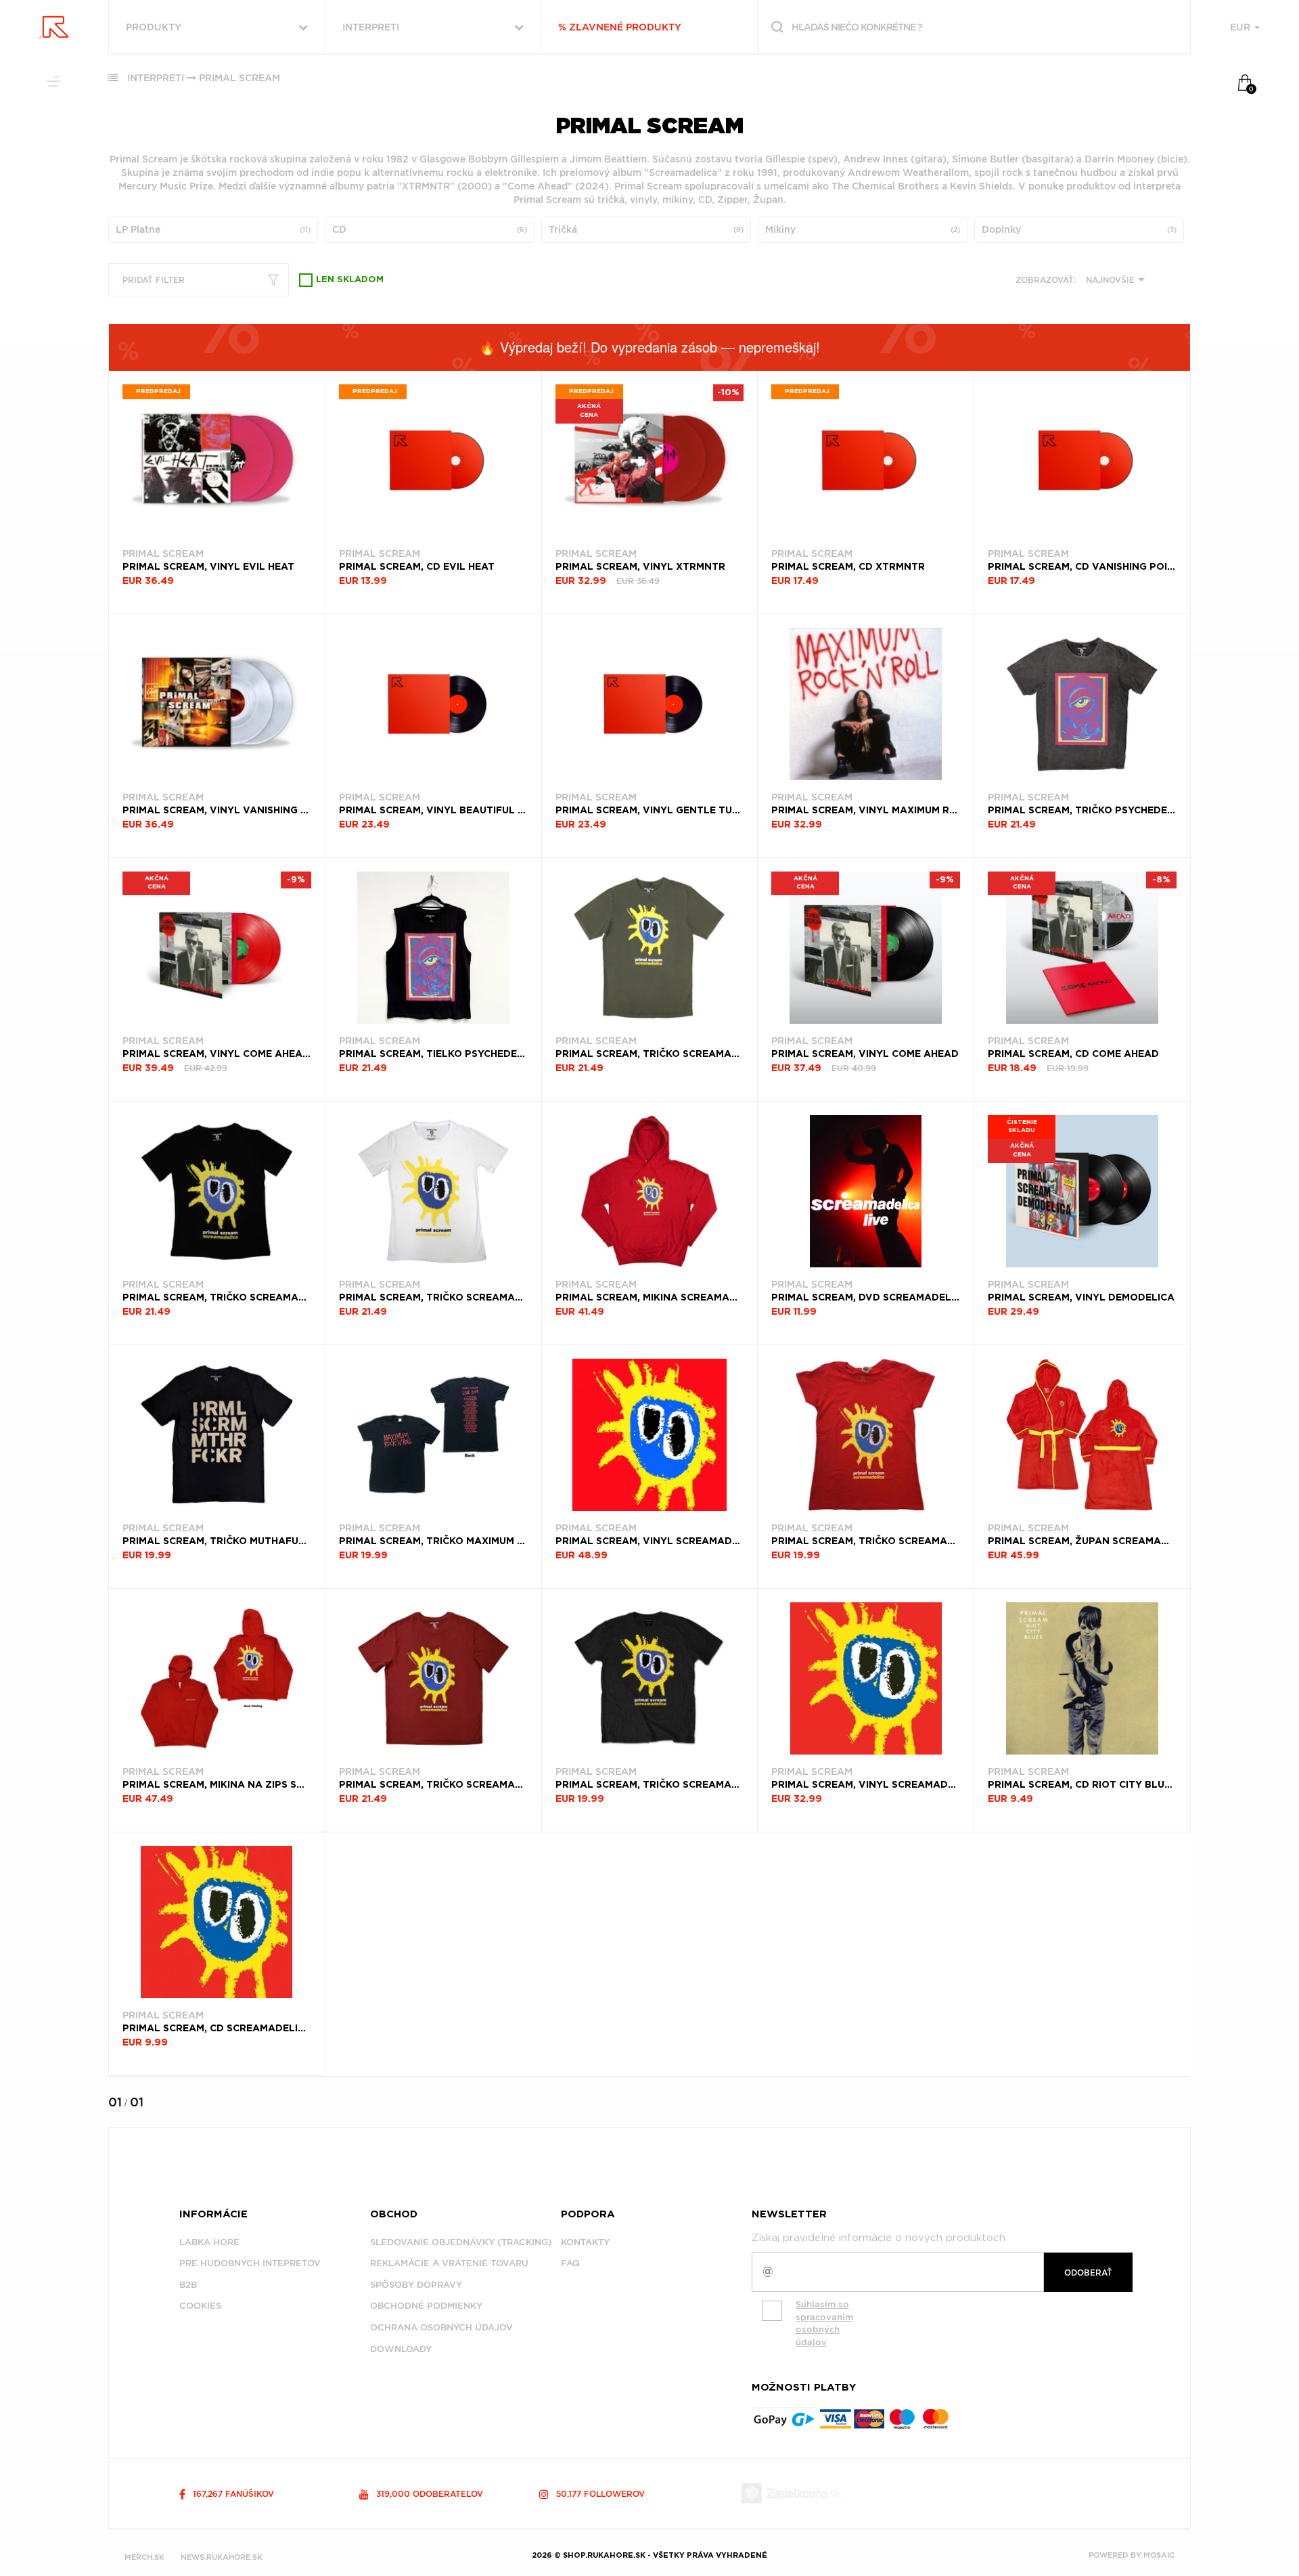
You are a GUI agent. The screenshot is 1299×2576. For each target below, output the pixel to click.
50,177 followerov (599, 2494)
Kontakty (585, 2242)
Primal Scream (240, 78)
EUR (1241, 27)
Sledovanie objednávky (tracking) (461, 2242)
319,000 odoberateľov (428, 2494)
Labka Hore (209, 2242)
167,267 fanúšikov (232, 2494)
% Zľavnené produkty (620, 27)
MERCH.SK (144, 2557)
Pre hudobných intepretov (250, 2263)
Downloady (401, 2349)
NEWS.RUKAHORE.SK (222, 2557)
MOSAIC (1159, 2555)
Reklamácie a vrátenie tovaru (449, 2263)
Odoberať (1088, 2273)
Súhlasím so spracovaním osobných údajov (824, 2323)
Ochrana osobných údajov (441, 2327)
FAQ (570, 2263)
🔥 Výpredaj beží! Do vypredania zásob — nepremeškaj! (649, 347)
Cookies (200, 2306)
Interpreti (156, 78)
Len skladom (350, 280)
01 (115, 2102)
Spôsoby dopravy (416, 2285)
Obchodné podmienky (426, 2306)
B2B (188, 2285)
